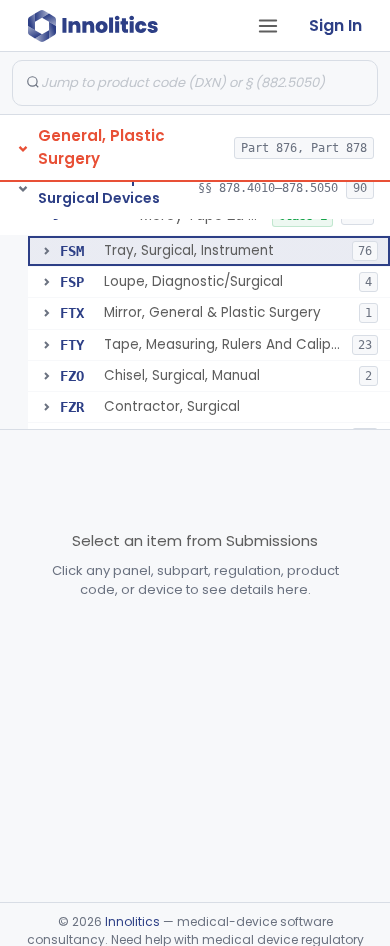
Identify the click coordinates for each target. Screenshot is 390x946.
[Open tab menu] (268, 26)
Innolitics (132, 921)
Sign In (335, 25)
